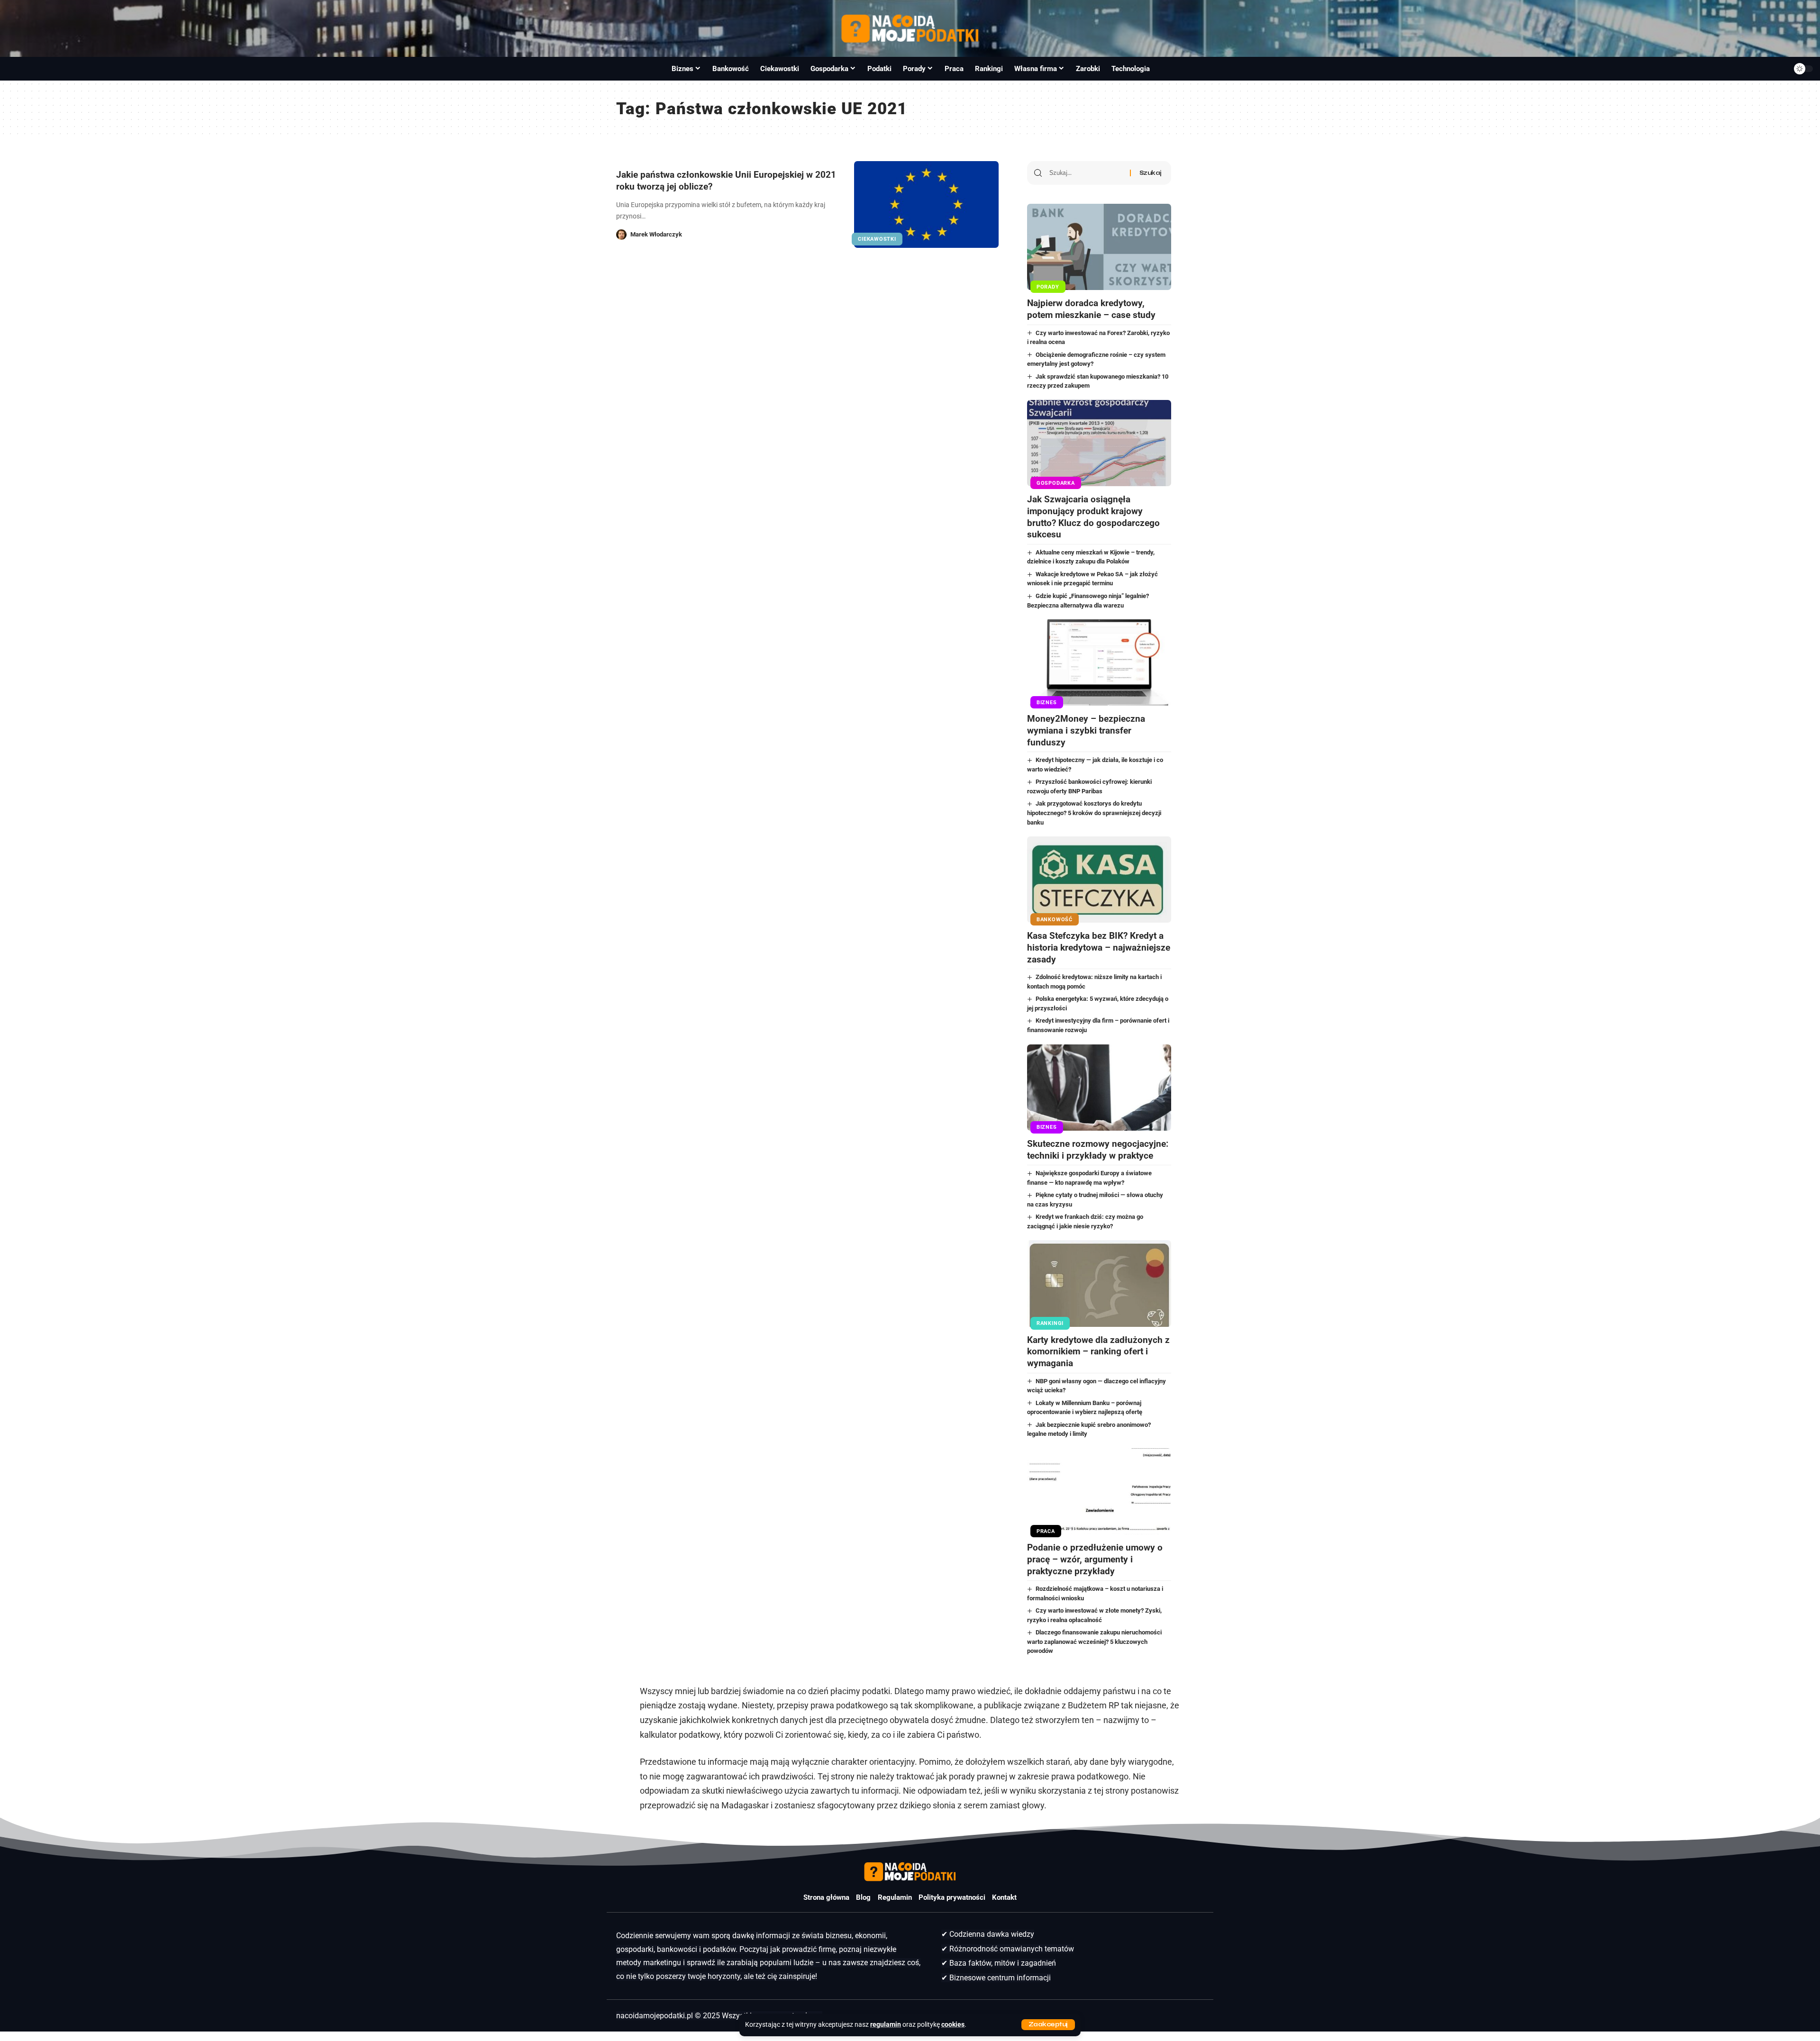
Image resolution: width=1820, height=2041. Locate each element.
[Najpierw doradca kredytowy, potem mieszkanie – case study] (1099, 247)
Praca (1046, 1531)
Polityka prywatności (952, 1897)
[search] (18, 69)
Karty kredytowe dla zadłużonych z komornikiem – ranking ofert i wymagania (1098, 1352)
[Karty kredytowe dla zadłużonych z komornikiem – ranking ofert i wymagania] (1099, 1283)
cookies (953, 2025)
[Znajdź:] (1086, 173)
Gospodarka (1056, 483)
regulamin (886, 2025)
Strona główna (826, 1897)
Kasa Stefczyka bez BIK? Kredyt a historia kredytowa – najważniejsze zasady (1099, 947)
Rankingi (1050, 1323)
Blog (863, 1897)
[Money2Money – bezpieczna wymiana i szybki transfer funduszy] (1099, 662)
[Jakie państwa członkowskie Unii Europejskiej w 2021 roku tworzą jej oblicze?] (926, 204)
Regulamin (895, 1897)
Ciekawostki (877, 239)
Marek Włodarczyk (656, 234)
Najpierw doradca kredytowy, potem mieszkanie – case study (1091, 309)
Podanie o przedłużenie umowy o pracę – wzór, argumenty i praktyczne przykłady (1095, 1559)
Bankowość (1055, 920)
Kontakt (1004, 1897)
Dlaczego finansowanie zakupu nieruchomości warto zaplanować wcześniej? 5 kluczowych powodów (1095, 1642)
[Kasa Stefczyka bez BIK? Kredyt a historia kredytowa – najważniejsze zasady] (1099, 880)
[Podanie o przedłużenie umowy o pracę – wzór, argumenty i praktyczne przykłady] (1099, 1491)
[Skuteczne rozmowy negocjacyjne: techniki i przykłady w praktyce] (1099, 1088)
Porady (1048, 287)
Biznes (1047, 703)
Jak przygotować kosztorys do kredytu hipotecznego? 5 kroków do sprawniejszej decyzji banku (1094, 813)
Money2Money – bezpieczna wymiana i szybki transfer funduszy (1086, 730)
